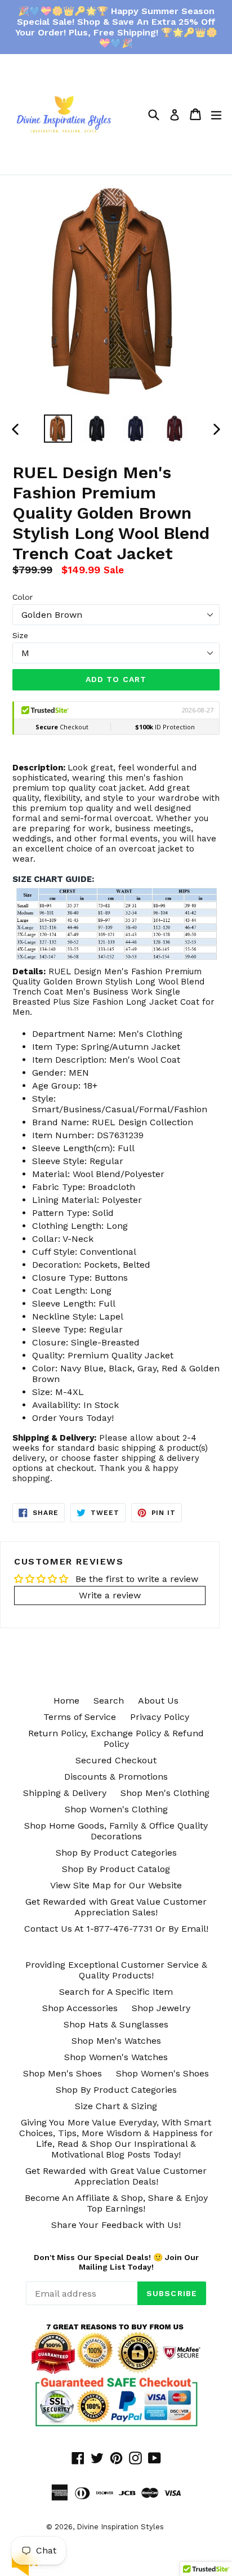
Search (109, 1701)
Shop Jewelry (161, 2008)
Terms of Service (80, 1717)
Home (66, 1701)
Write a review (110, 1595)
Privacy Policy (160, 1717)
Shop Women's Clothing (116, 1809)
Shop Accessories (80, 2008)
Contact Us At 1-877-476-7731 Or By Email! (116, 1929)
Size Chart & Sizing (116, 2106)
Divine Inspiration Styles (120, 2527)
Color (23, 597)
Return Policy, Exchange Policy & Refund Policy (116, 1739)
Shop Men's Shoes (63, 2073)
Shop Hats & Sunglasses (116, 2024)
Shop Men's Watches (116, 2041)
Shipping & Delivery (65, 1793)
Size (20, 635)
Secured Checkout (116, 1760)
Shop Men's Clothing (165, 1793)
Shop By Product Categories (116, 1853)
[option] (58, 429)
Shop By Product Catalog (116, 1869)
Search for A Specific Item (116, 1992)
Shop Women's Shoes (162, 2073)
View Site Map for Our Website (116, 1885)
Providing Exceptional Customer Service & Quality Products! (116, 1970)
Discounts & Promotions (116, 1777)
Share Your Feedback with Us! (116, 2225)
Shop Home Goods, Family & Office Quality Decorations (116, 1831)
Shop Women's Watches (116, 2057)
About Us (158, 1701)
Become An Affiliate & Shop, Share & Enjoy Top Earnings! (116, 2203)
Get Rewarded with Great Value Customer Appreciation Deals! (116, 2176)
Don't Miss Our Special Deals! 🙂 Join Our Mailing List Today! (116, 2262)
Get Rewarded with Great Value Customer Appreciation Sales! (116, 1907)
